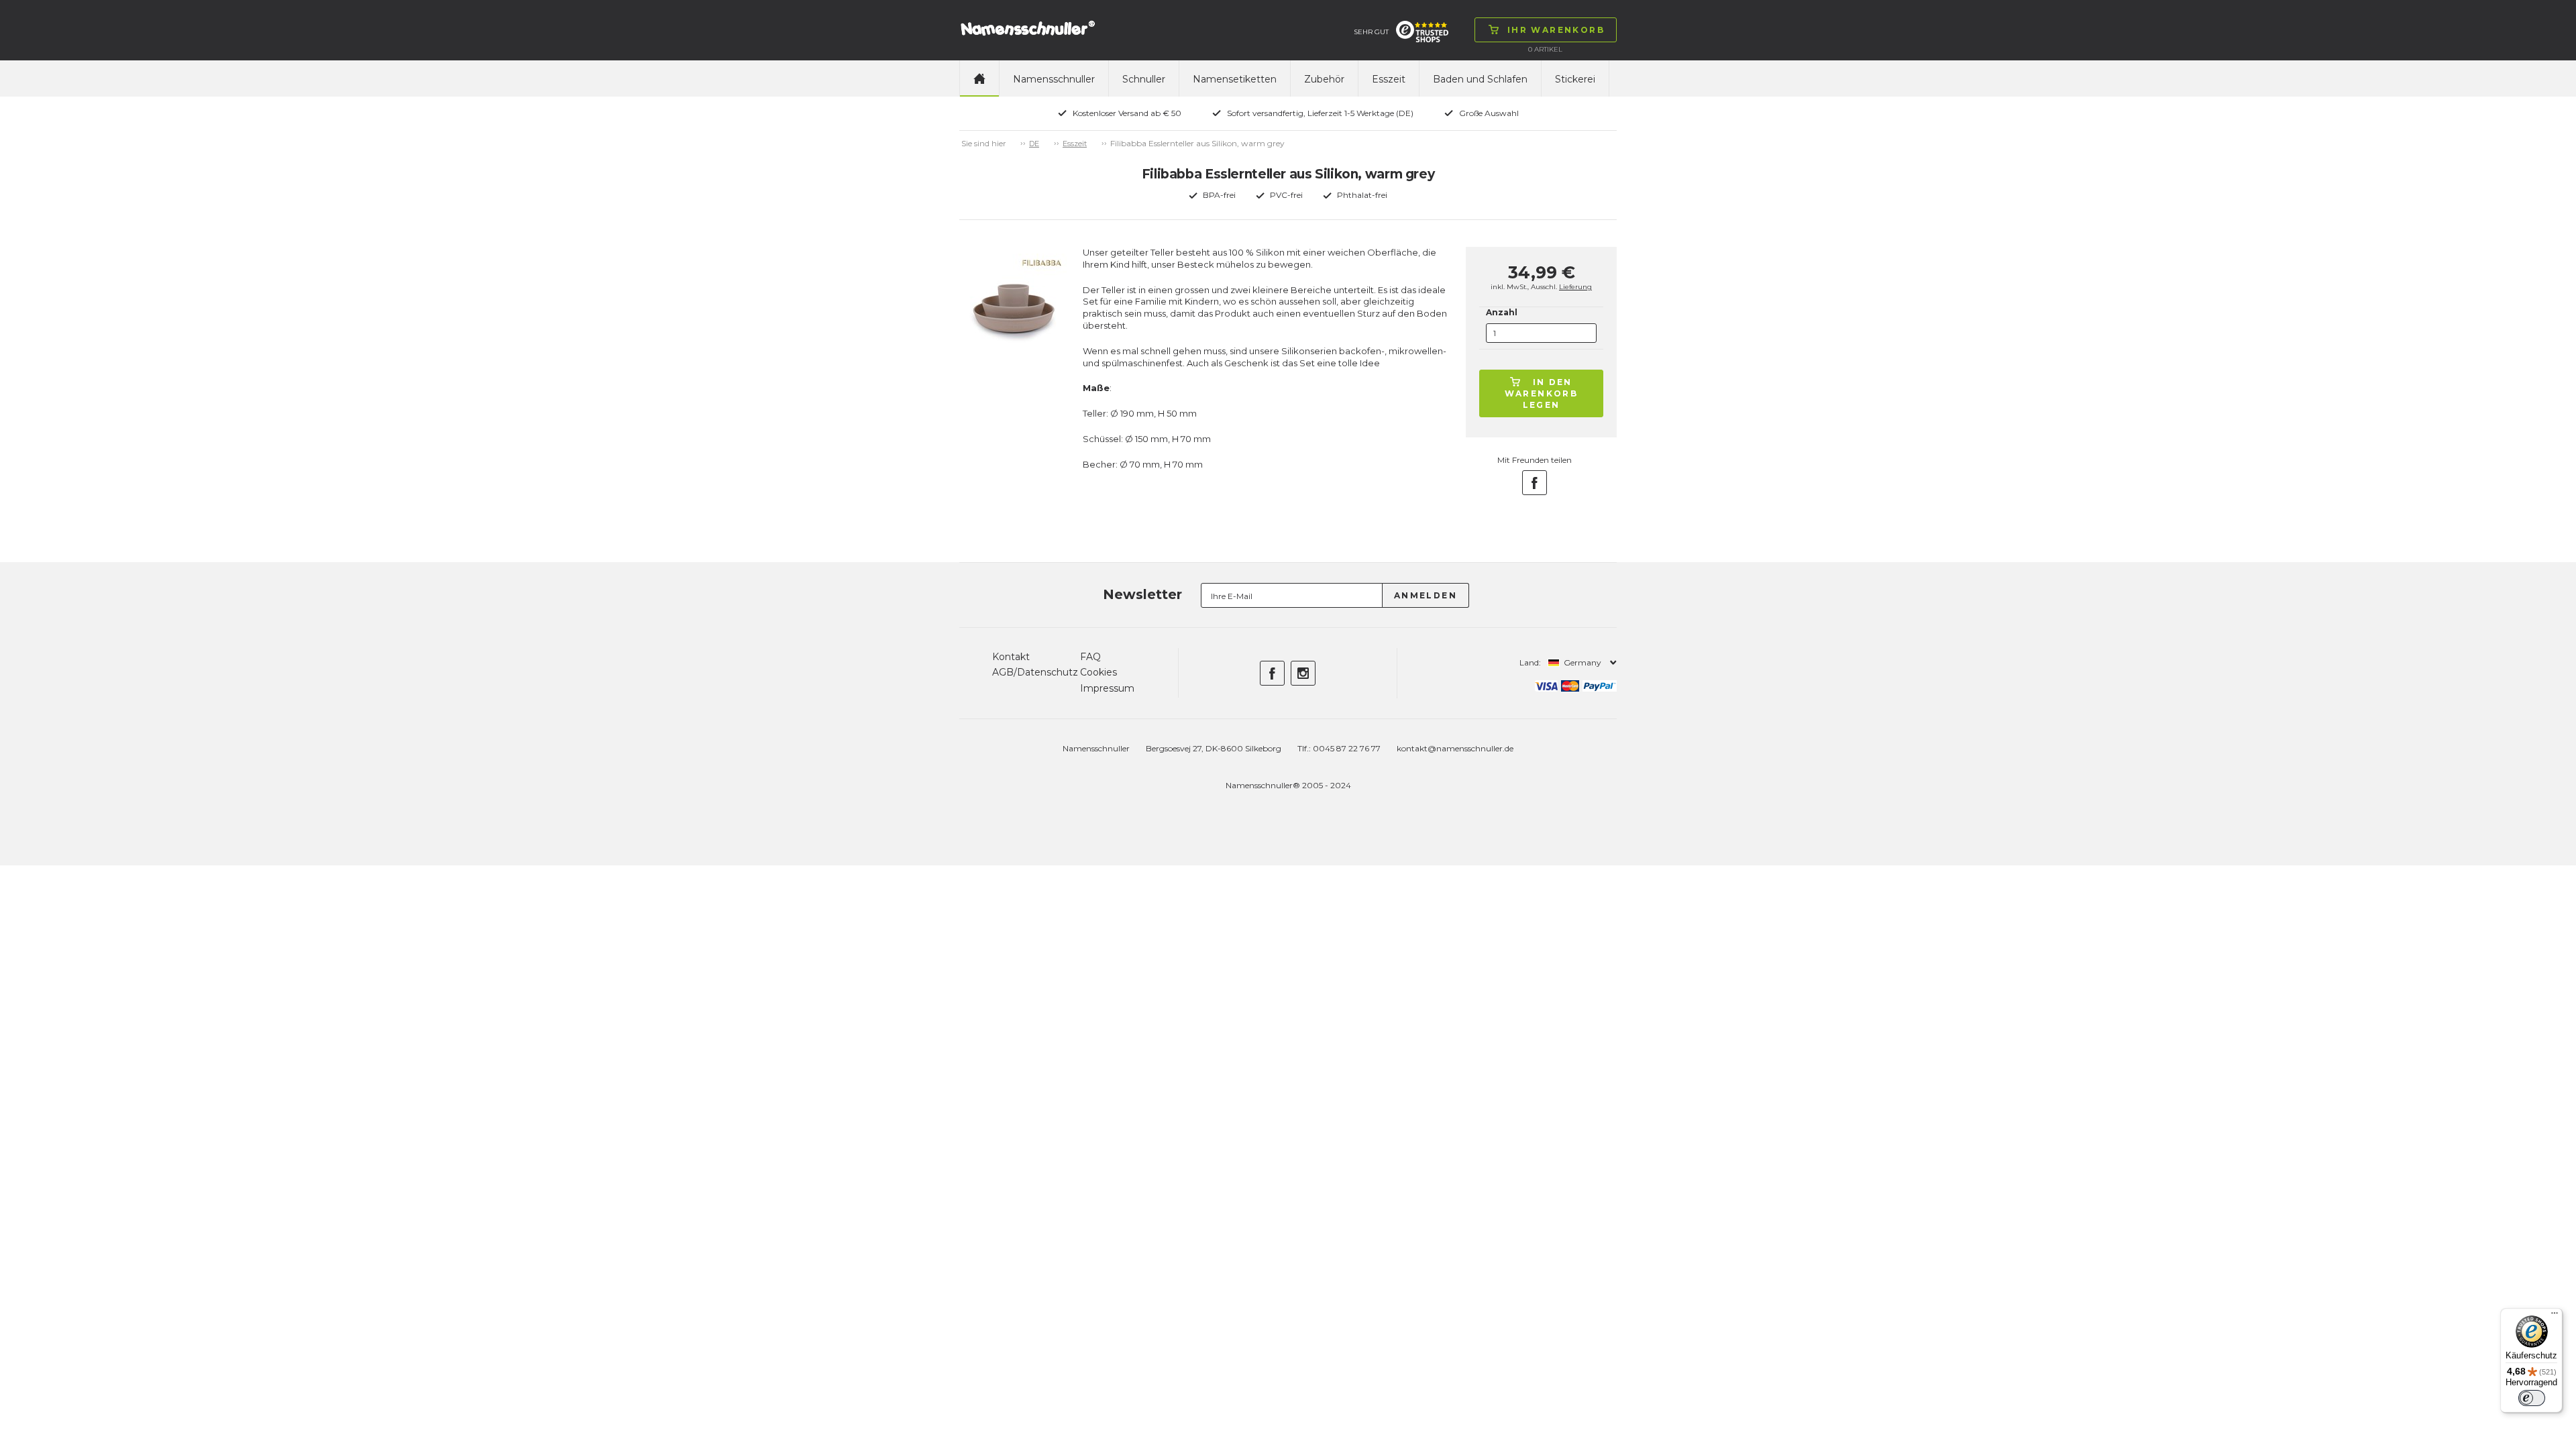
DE (1034, 144)
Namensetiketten (1235, 79)
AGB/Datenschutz (1035, 672)
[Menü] (2555, 1316)
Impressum (1107, 688)
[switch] (2532, 1398)
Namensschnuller (1054, 79)
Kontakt (1011, 657)
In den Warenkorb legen (1542, 393)
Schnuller (1144, 79)
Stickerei (1575, 79)
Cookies (1098, 672)
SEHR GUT (1371, 32)
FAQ (1090, 657)
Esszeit (1389, 79)
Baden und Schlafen (1480, 79)
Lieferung (1575, 287)
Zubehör (1324, 79)
